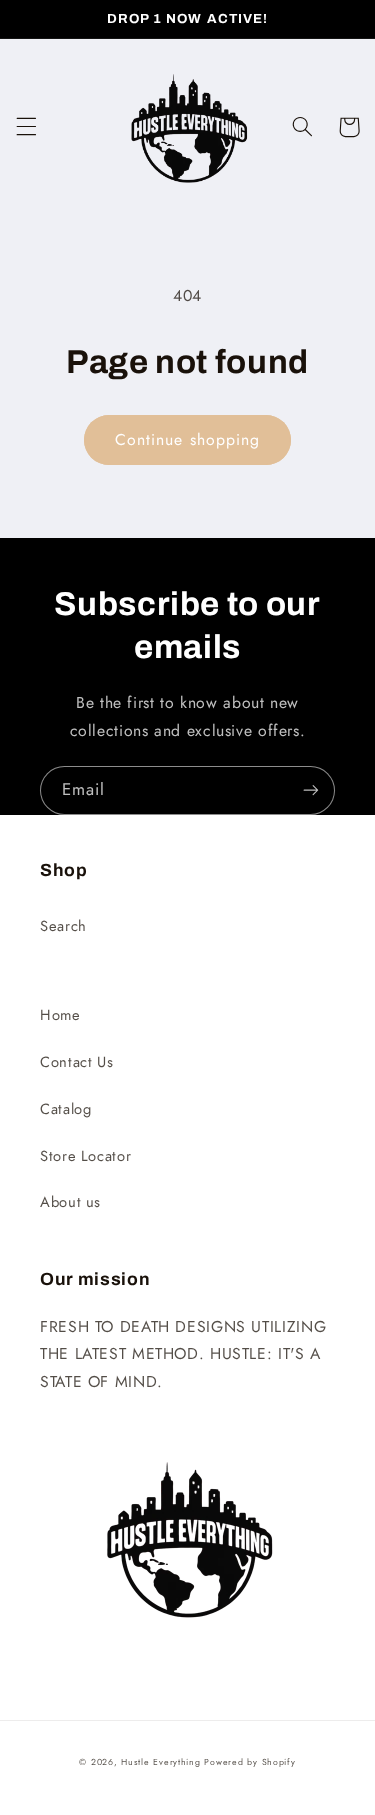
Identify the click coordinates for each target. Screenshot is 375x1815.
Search (63, 926)
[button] (26, 127)
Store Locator (85, 1156)
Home (60, 1015)
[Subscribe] (311, 790)
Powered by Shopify (249, 1762)
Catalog (65, 1109)
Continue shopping (187, 439)
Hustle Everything (161, 1762)
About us (70, 1202)
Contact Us (76, 1062)
